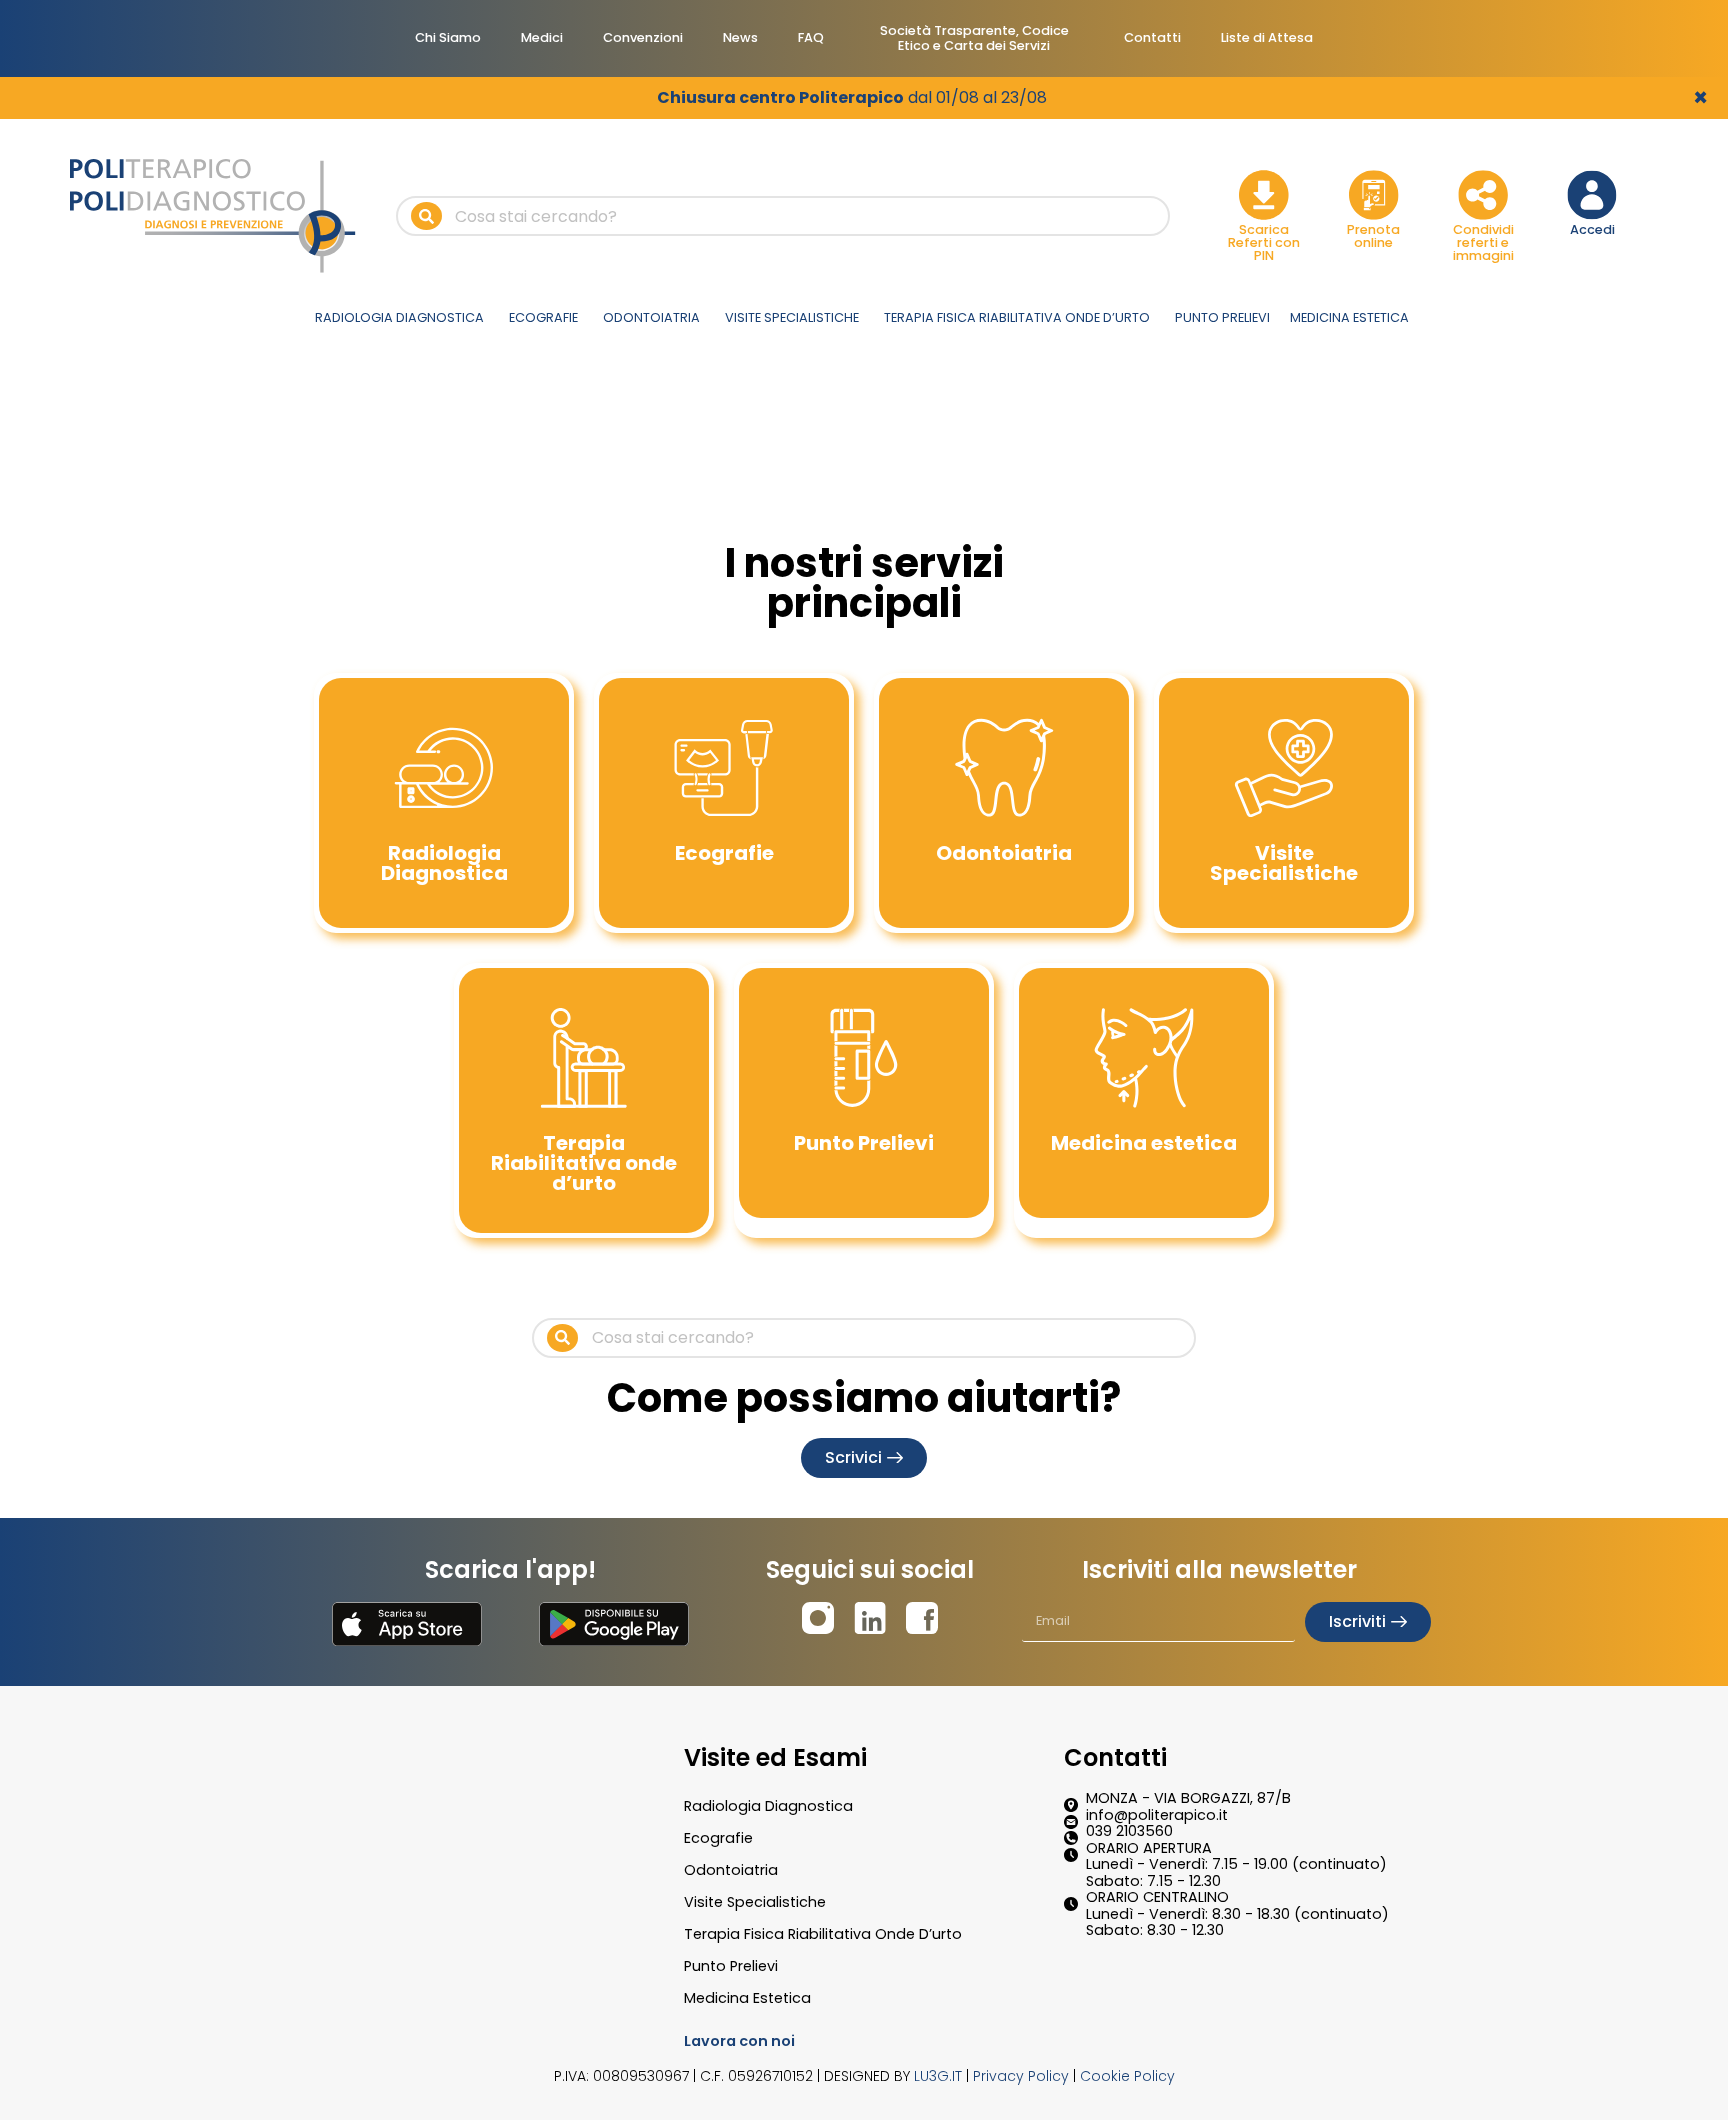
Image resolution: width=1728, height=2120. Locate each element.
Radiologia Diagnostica (768, 1806)
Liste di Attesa (1267, 37)
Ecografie (718, 1838)
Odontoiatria (731, 1870)
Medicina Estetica (747, 1998)
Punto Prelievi (731, 1966)
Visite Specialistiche (755, 1902)
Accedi (1592, 229)
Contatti (1152, 37)
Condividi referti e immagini (1483, 242)
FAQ (811, 37)
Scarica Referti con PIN (1264, 242)
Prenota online (1373, 236)
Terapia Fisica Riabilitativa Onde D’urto (823, 1934)
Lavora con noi (739, 2041)
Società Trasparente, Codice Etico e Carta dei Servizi (974, 38)
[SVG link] (407, 1624)
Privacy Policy (1021, 2076)
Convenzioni (643, 37)
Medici (542, 37)
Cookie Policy (1127, 2076)
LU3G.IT (938, 2076)
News (740, 37)
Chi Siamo (448, 37)
